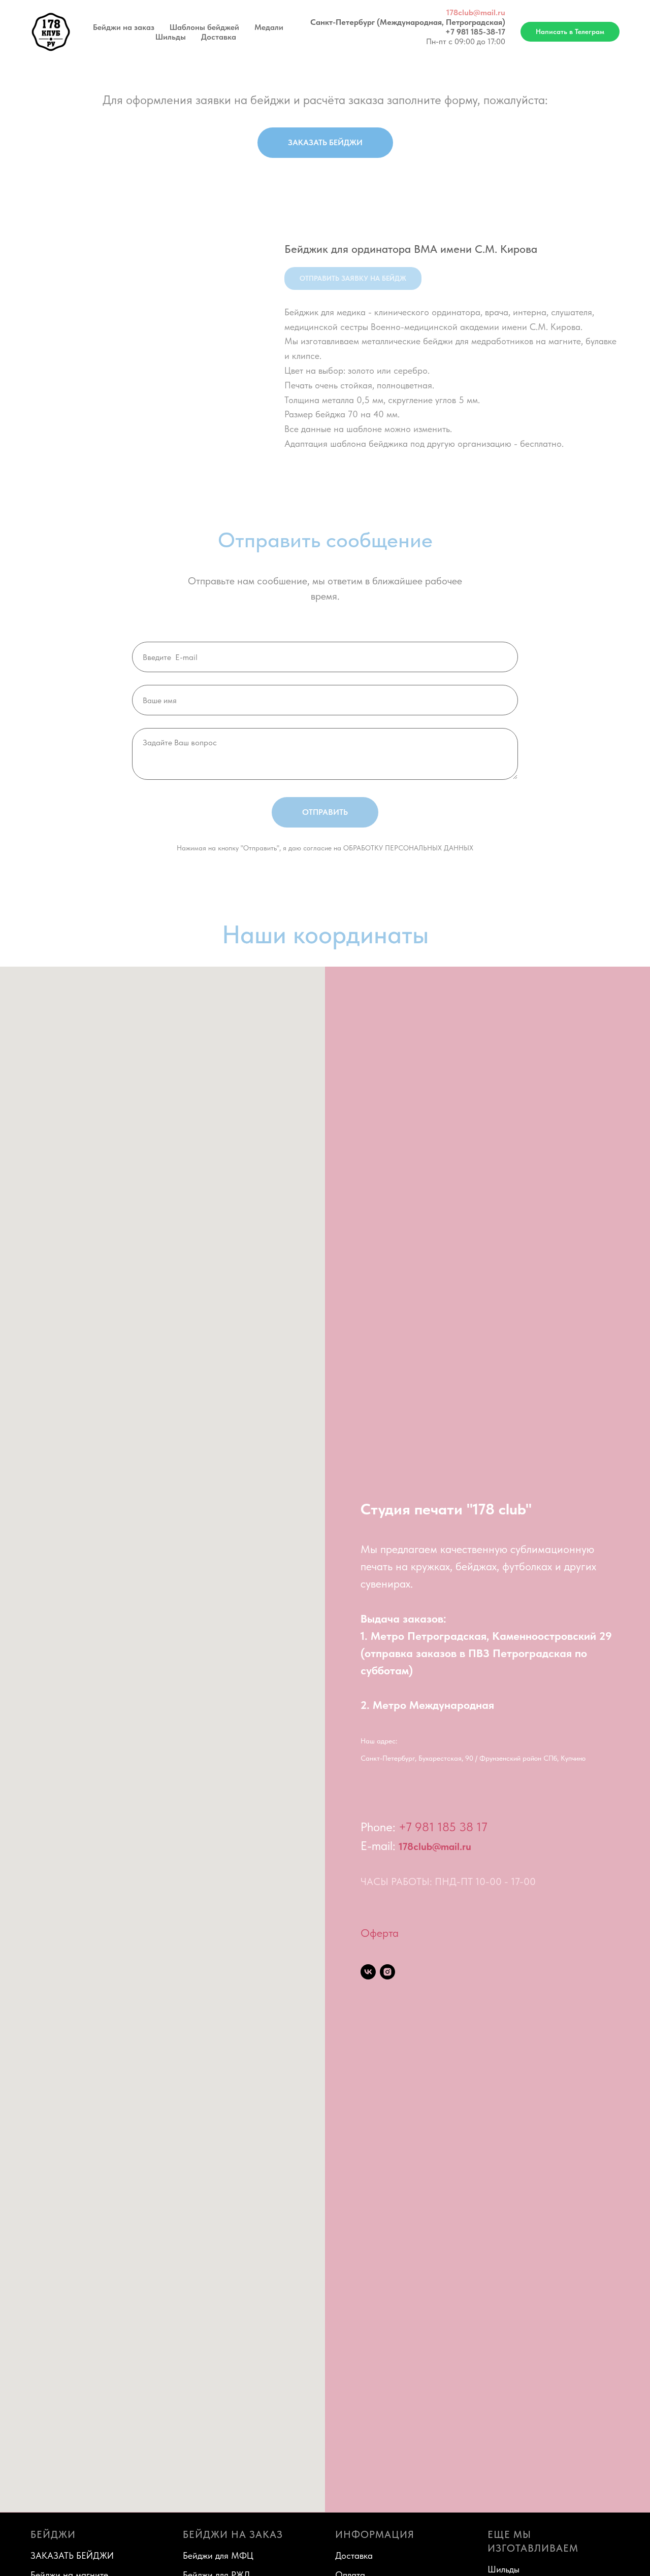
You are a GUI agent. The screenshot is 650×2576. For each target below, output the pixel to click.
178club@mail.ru (476, 12)
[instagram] (387, 1972)
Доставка (219, 37)
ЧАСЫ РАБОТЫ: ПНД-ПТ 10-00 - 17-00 (448, 1881)
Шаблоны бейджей (204, 27)
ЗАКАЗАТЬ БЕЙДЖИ (72, 2555)
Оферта (380, 1933)
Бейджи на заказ (124, 27)
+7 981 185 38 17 (443, 1827)
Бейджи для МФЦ (218, 2555)
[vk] (368, 1972)
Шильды (171, 37)
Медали (269, 27)
